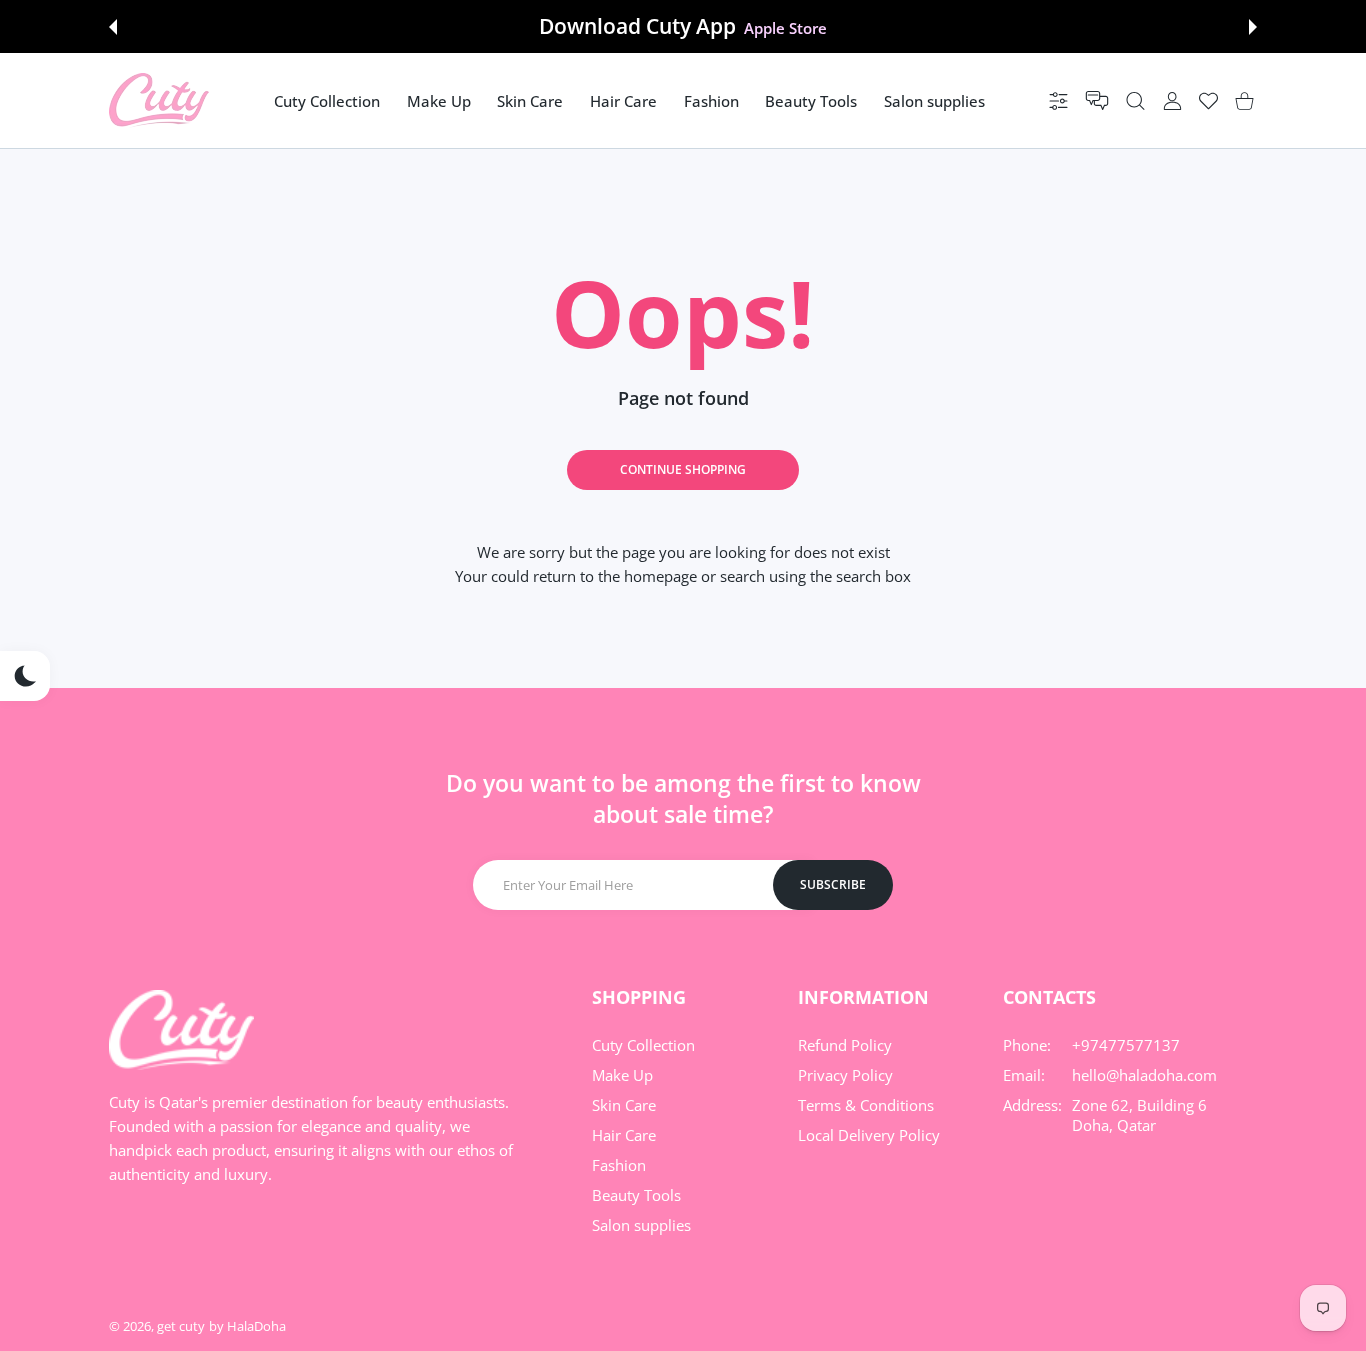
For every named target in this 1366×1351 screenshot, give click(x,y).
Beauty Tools (636, 1195)
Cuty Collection (643, 1045)
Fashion (619, 1165)
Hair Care (624, 1135)
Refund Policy (845, 1045)
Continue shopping (683, 469)
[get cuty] (159, 100)
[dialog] (1135, 100)
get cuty (181, 1326)
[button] (113, 27)
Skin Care (624, 1105)
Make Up (622, 1075)
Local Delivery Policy (869, 1135)
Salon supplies (641, 1225)
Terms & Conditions (866, 1105)
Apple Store (785, 28)
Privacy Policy (845, 1075)
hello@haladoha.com (1144, 1075)
